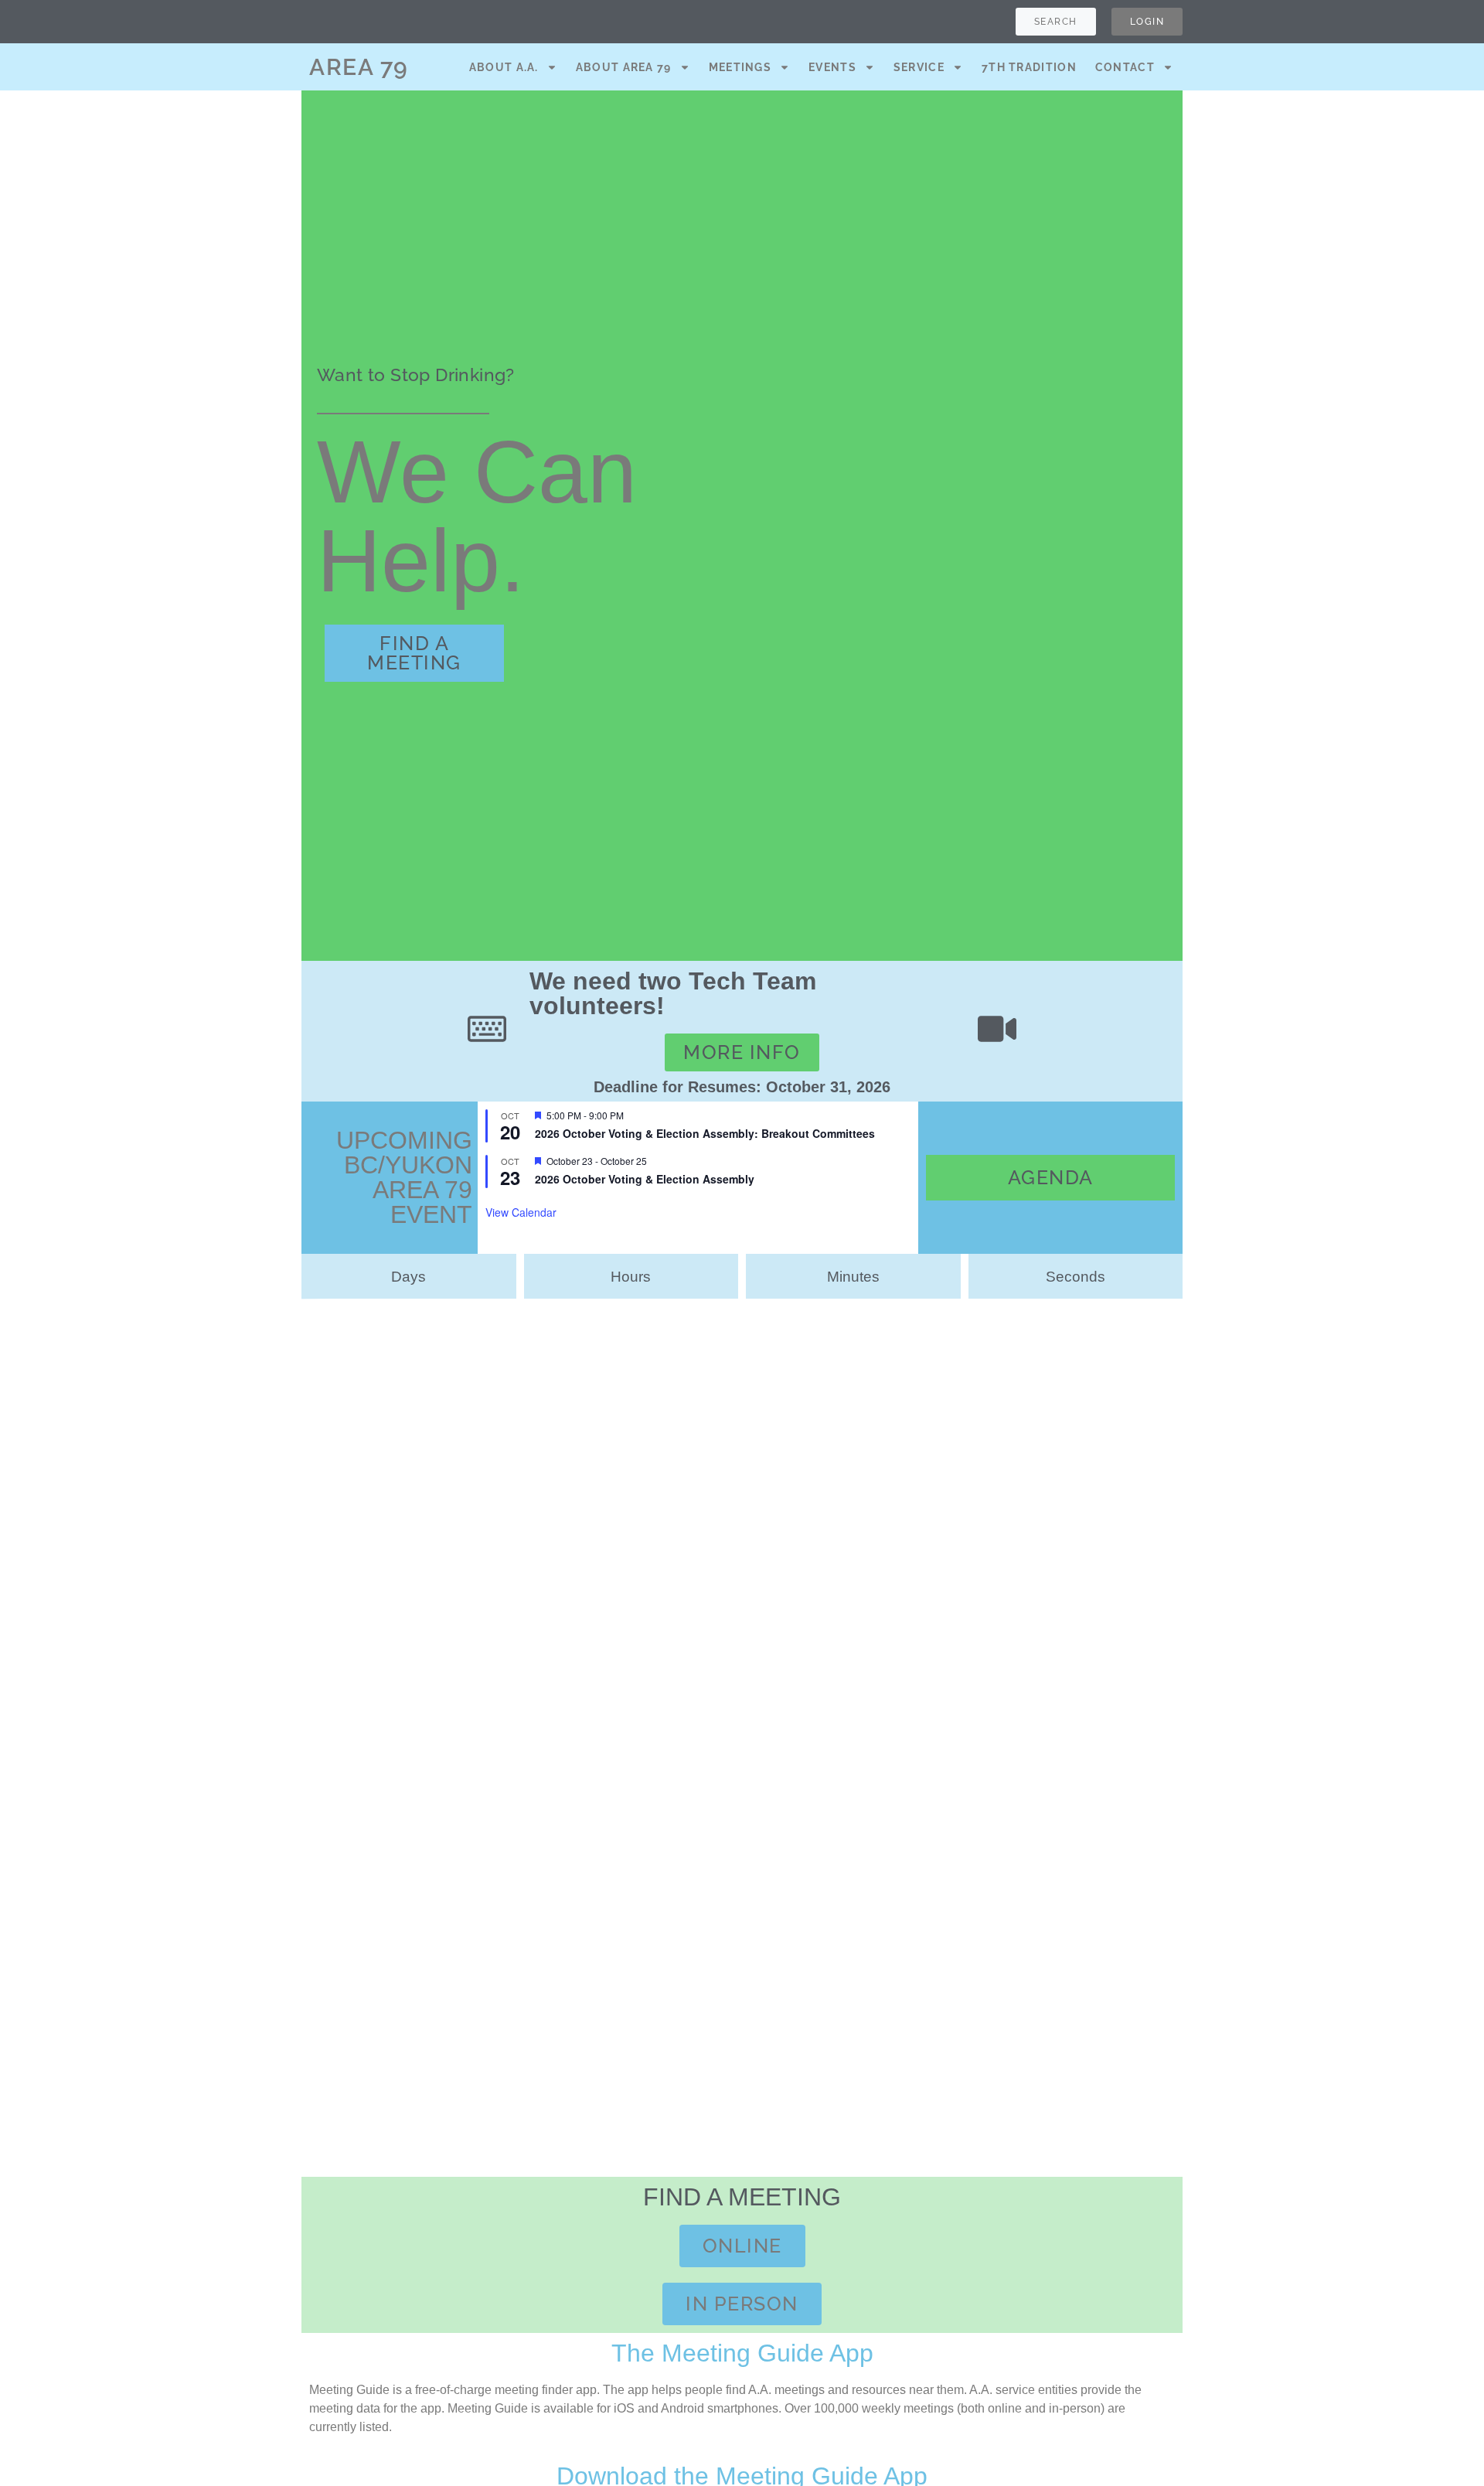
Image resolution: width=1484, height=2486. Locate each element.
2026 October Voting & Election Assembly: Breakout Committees (705, 1133)
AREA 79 (359, 67)
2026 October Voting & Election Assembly (645, 1179)
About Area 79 (624, 67)
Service (919, 67)
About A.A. (504, 67)
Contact (1125, 67)
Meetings (740, 67)
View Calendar (521, 1212)
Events (832, 67)
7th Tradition (1029, 67)
